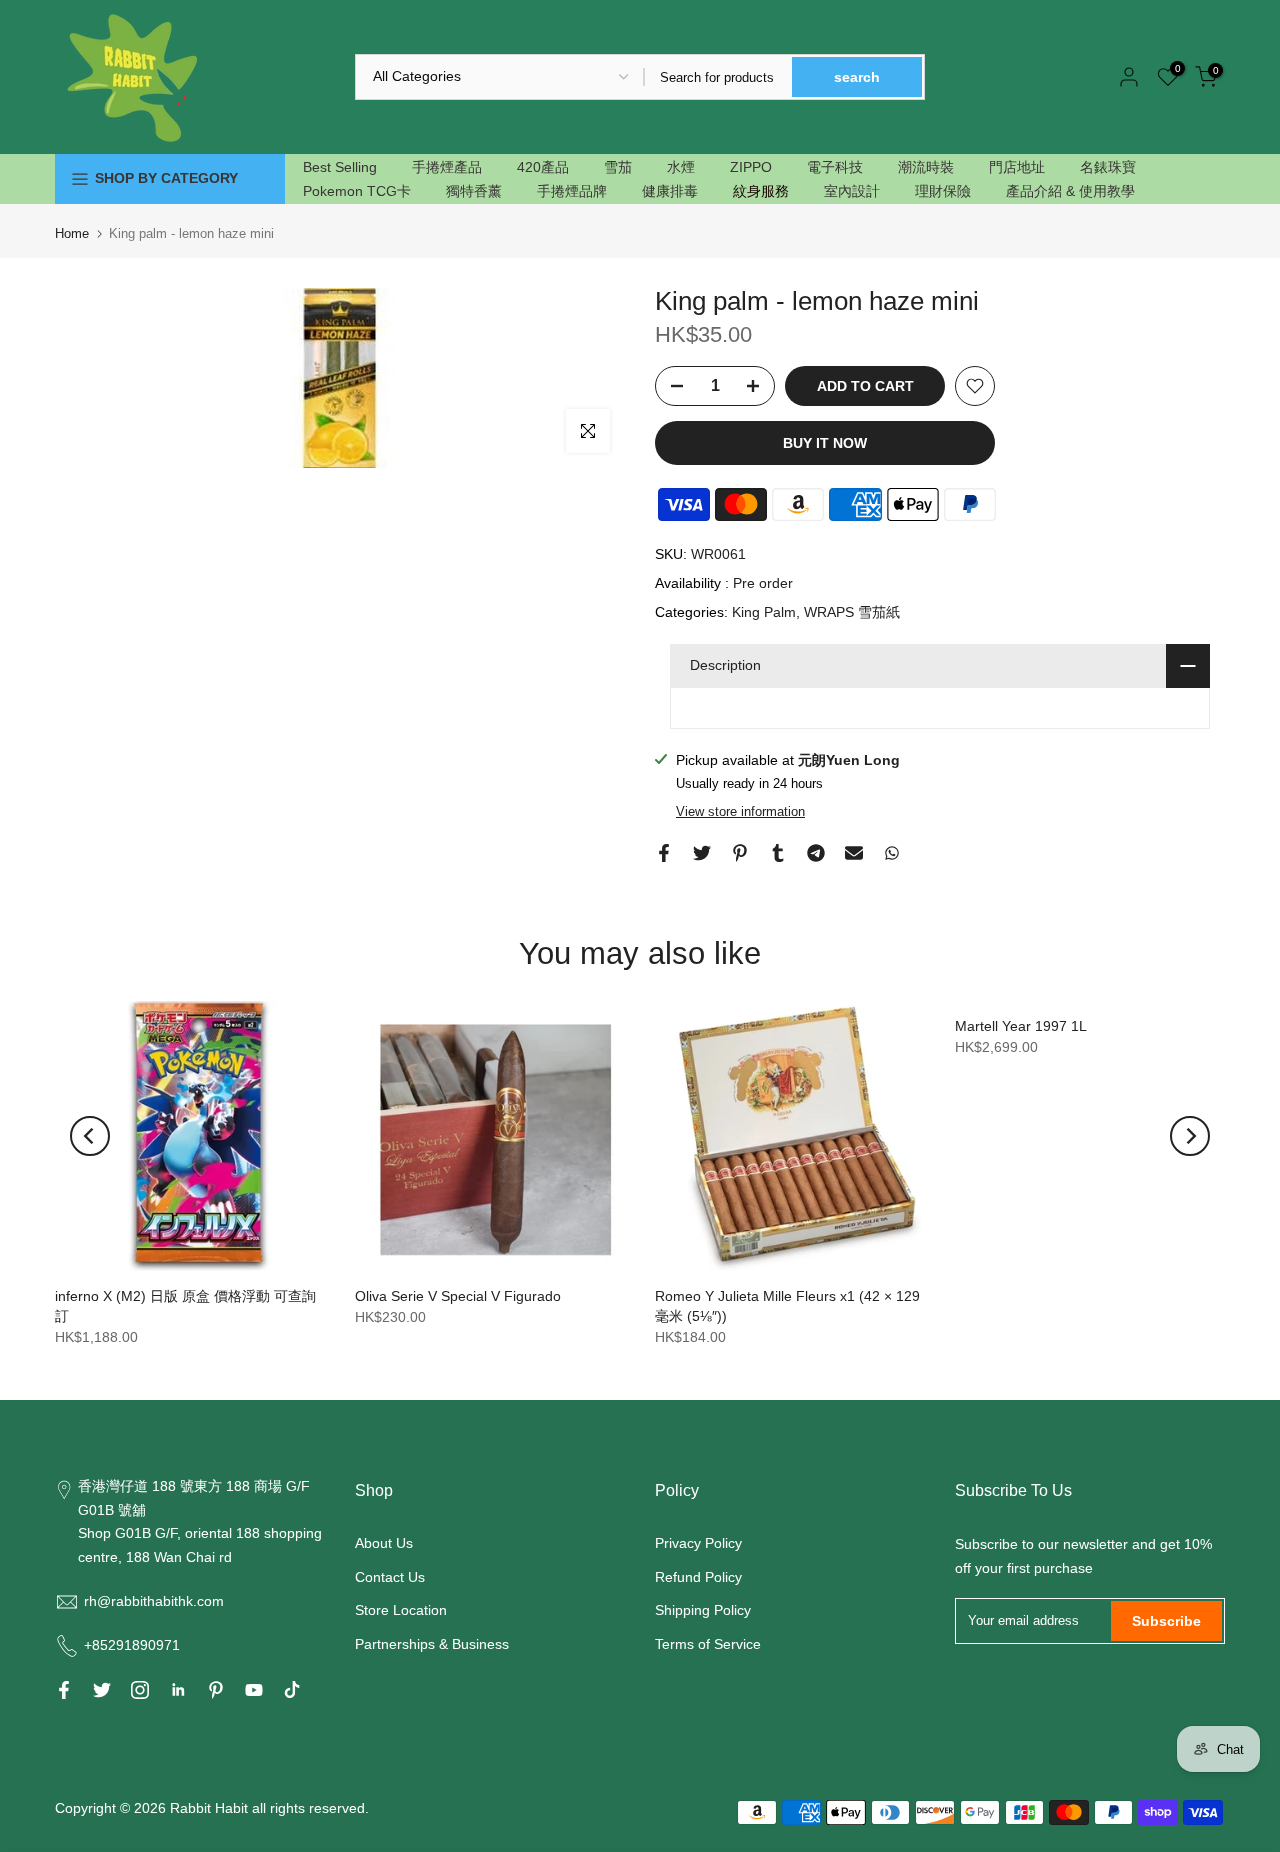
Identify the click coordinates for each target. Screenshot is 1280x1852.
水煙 (681, 167)
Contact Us (390, 1577)
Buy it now (825, 443)
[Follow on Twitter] (102, 1690)
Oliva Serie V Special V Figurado (458, 1296)
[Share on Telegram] (816, 853)
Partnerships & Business (432, 1644)
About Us (384, 1543)
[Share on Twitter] (702, 853)
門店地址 (1017, 167)
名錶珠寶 (1108, 167)
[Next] (1190, 1136)
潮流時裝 (926, 167)
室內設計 (852, 191)
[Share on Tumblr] (778, 853)
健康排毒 (670, 191)
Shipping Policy (703, 1610)
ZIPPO (751, 167)
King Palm (764, 612)
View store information (740, 811)
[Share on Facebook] (664, 853)
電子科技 (835, 167)
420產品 (543, 167)
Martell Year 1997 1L (1021, 1026)
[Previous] (90, 1136)
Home (72, 233)
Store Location (401, 1610)
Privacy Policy (698, 1543)
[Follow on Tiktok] (292, 1690)
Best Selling (340, 167)
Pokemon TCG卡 (357, 191)
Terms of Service (708, 1644)
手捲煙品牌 (572, 191)
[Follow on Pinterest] (216, 1690)
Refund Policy (698, 1577)
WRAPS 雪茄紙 (852, 612)
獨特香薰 (474, 191)
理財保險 (943, 191)
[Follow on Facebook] (64, 1690)
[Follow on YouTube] (254, 1690)
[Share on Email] (854, 853)
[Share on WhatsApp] (892, 853)
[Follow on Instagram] (140, 1690)
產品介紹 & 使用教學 (1070, 191)
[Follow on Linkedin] (178, 1690)
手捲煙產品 (447, 167)
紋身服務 (761, 191)
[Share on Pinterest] (740, 853)
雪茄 (618, 167)
